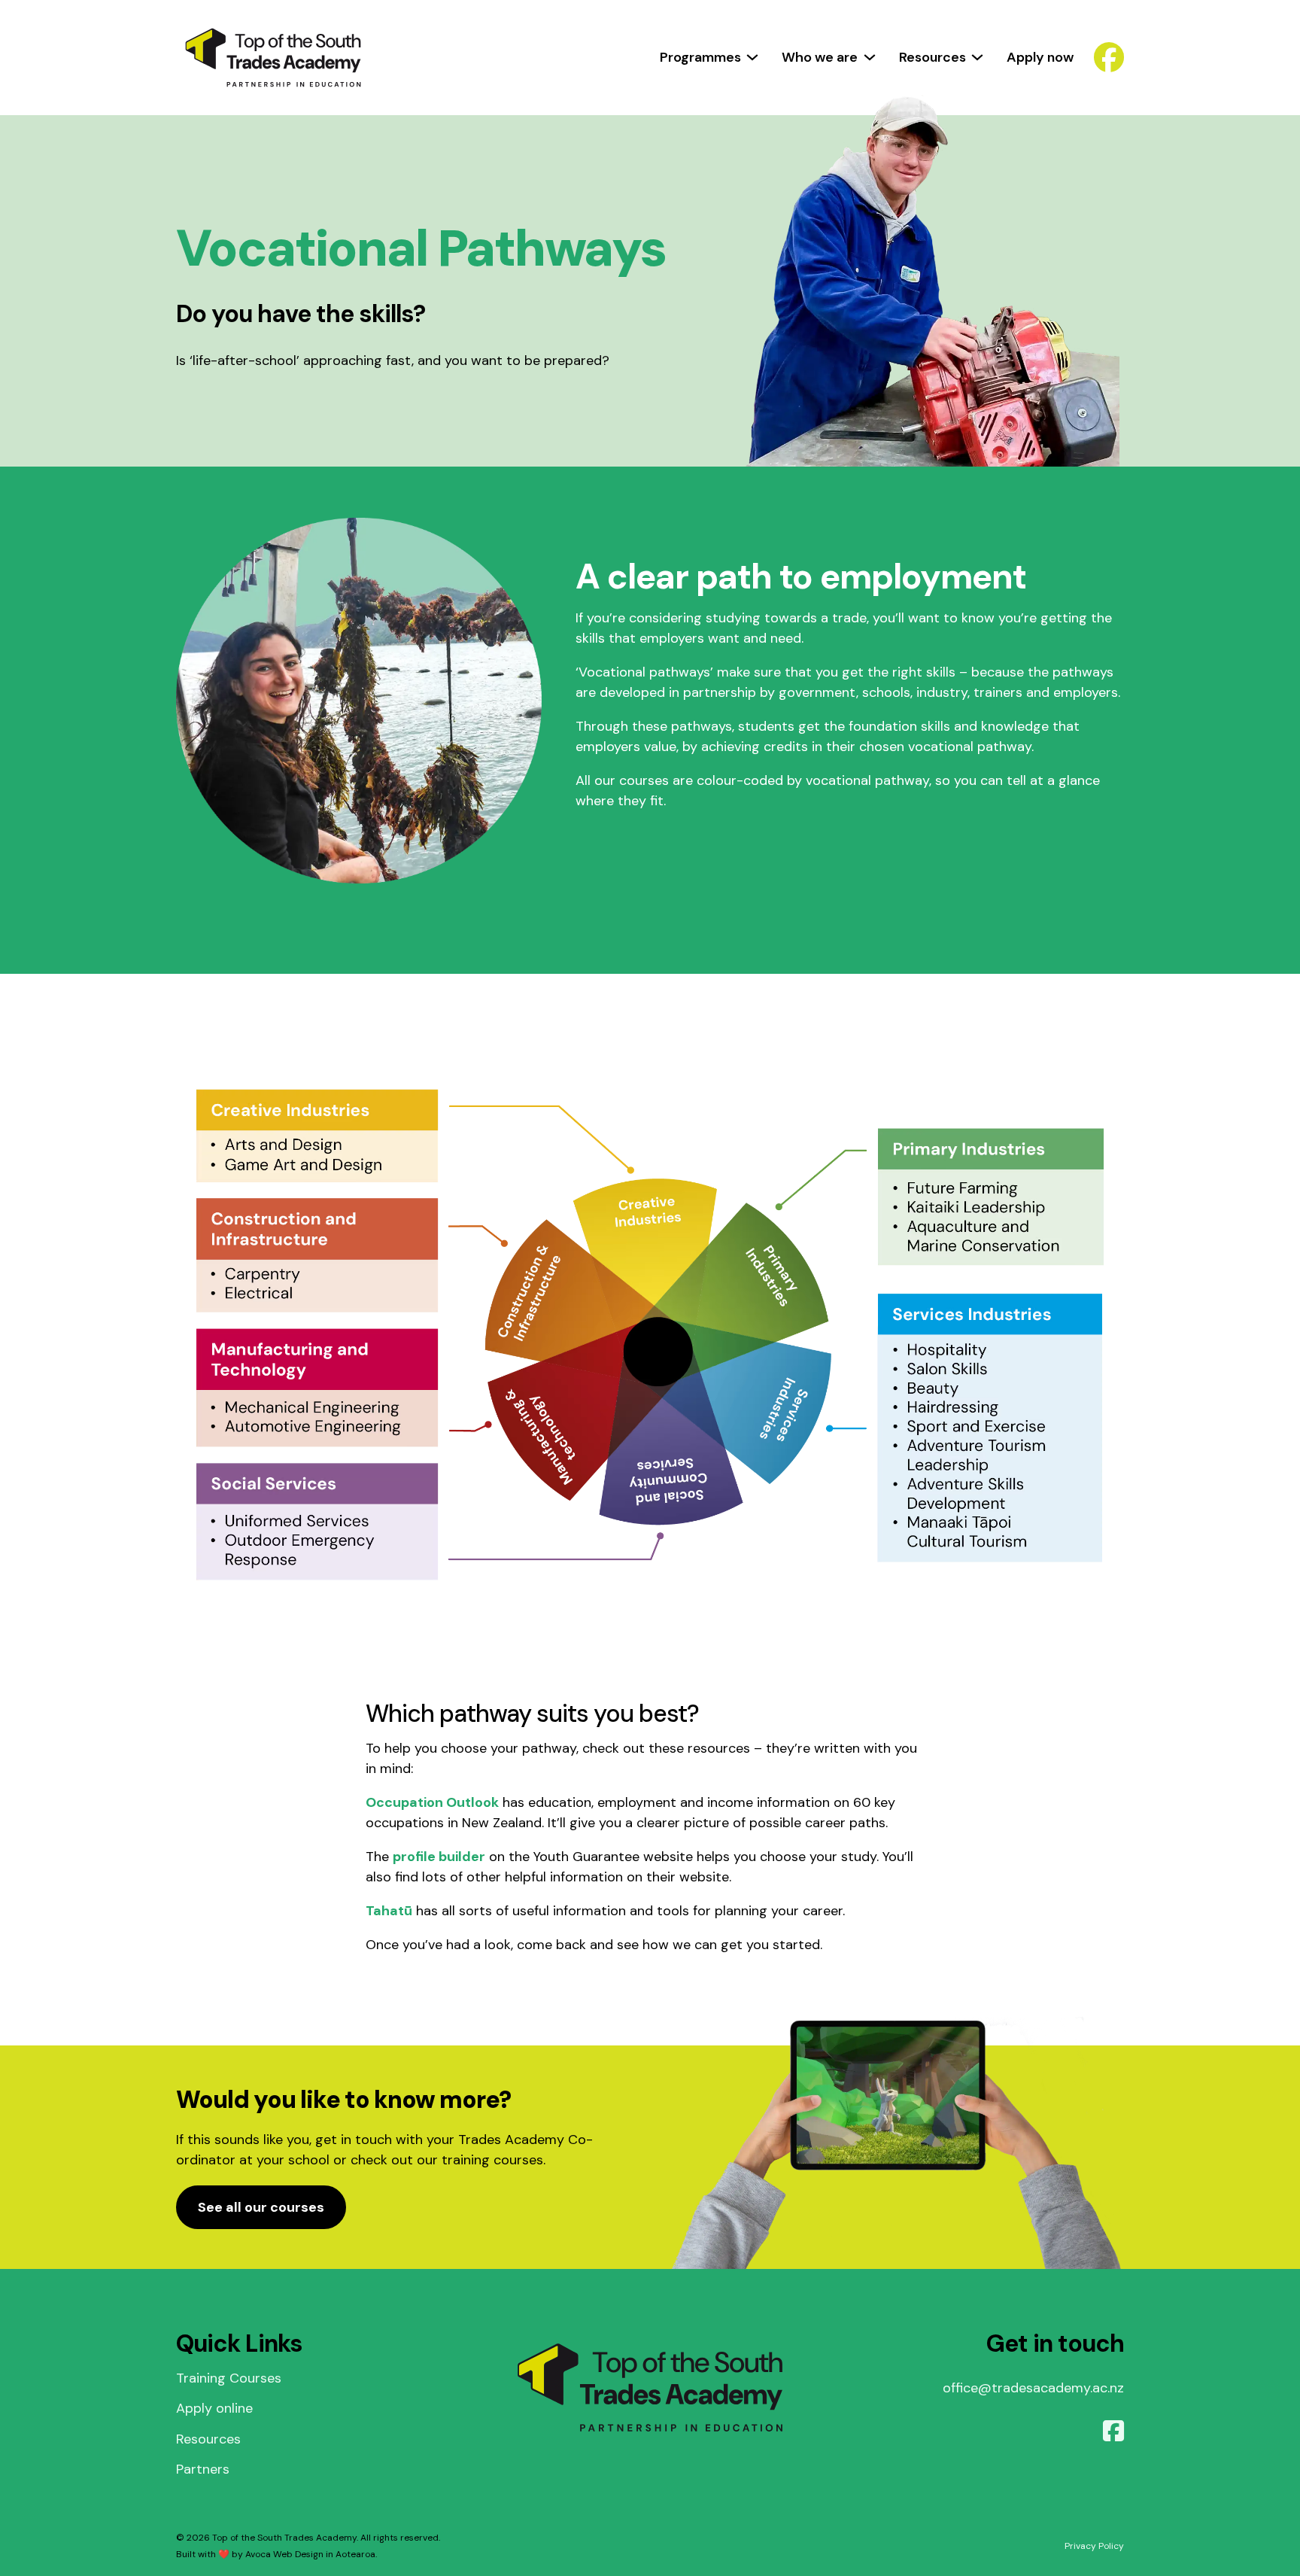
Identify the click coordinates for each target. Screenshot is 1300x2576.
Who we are (820, 57)
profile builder (439, 1857)
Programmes (700, 57)
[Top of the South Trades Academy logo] (273, 58)
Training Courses (229, 2378)
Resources (932, 57)
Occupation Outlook (432, 1802)
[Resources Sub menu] (977, 57)
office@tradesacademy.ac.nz (1033, 2387)
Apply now (1040, 57)
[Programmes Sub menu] (752, 57)
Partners (203, 2469)
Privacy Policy (1094, 2546)
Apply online (214, 2408)
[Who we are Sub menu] (870, 57)
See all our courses (261, 2207)
